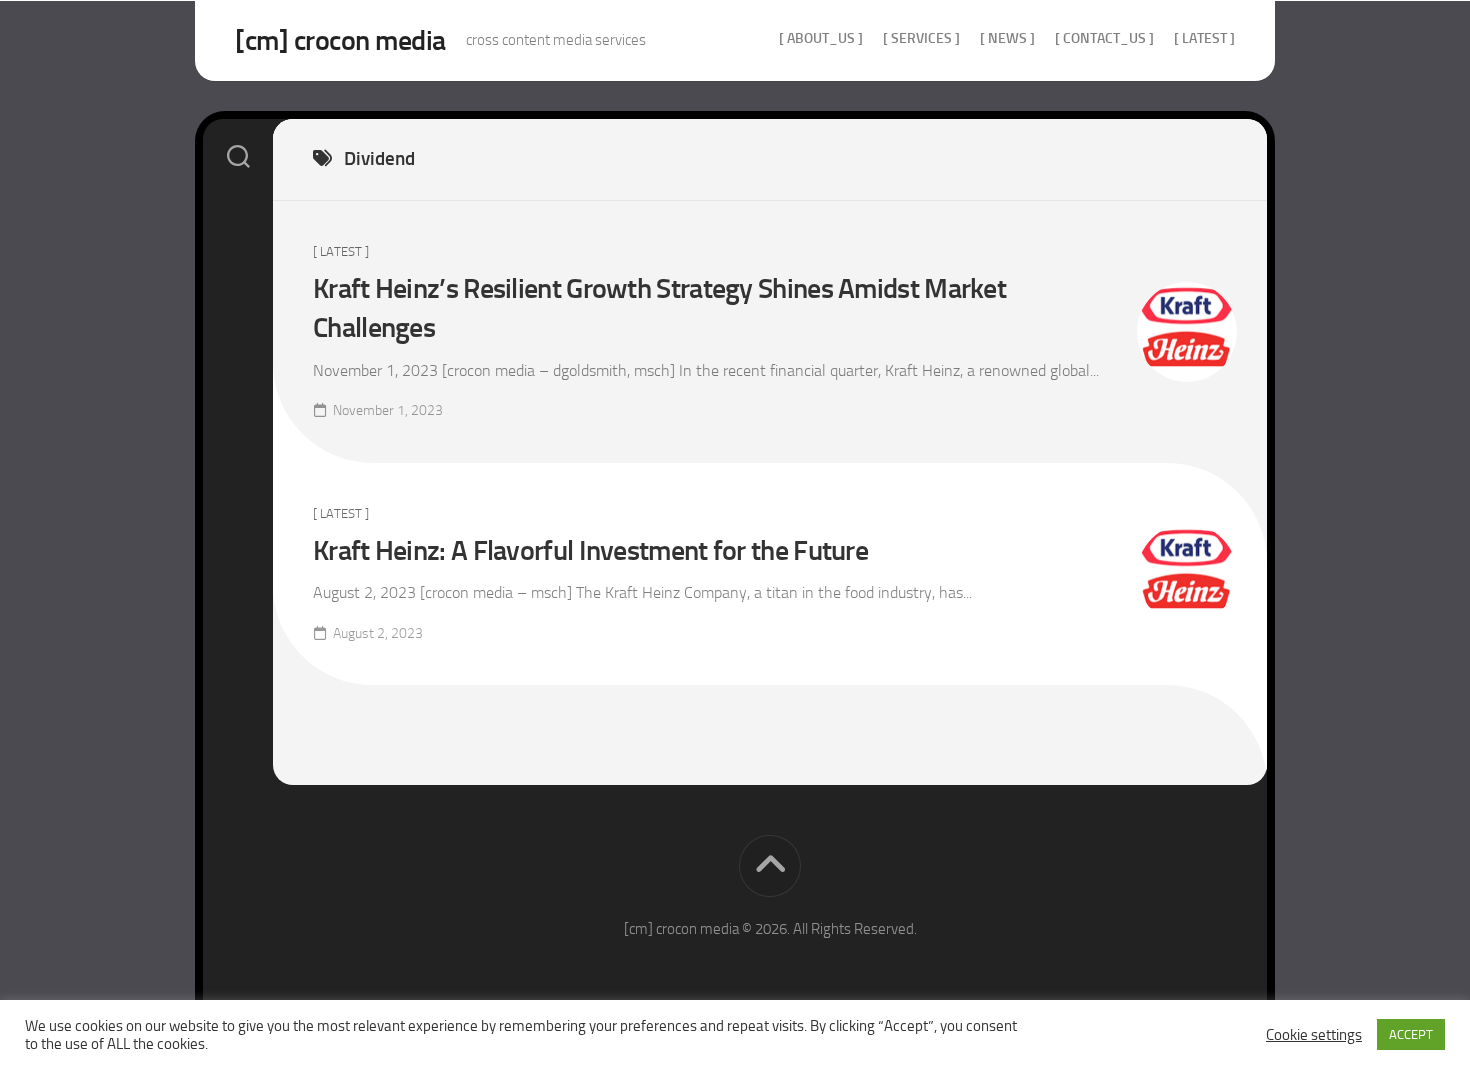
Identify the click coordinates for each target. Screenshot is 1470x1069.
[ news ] (1007, 38)
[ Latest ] (1204, 38)
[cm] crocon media (340, 40)
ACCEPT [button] (1411, 1034)
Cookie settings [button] (1314, 1035)
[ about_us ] (821, 38)
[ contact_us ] (1104, 38)
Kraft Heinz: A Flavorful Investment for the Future (590, 550)
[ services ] (921, 38)
